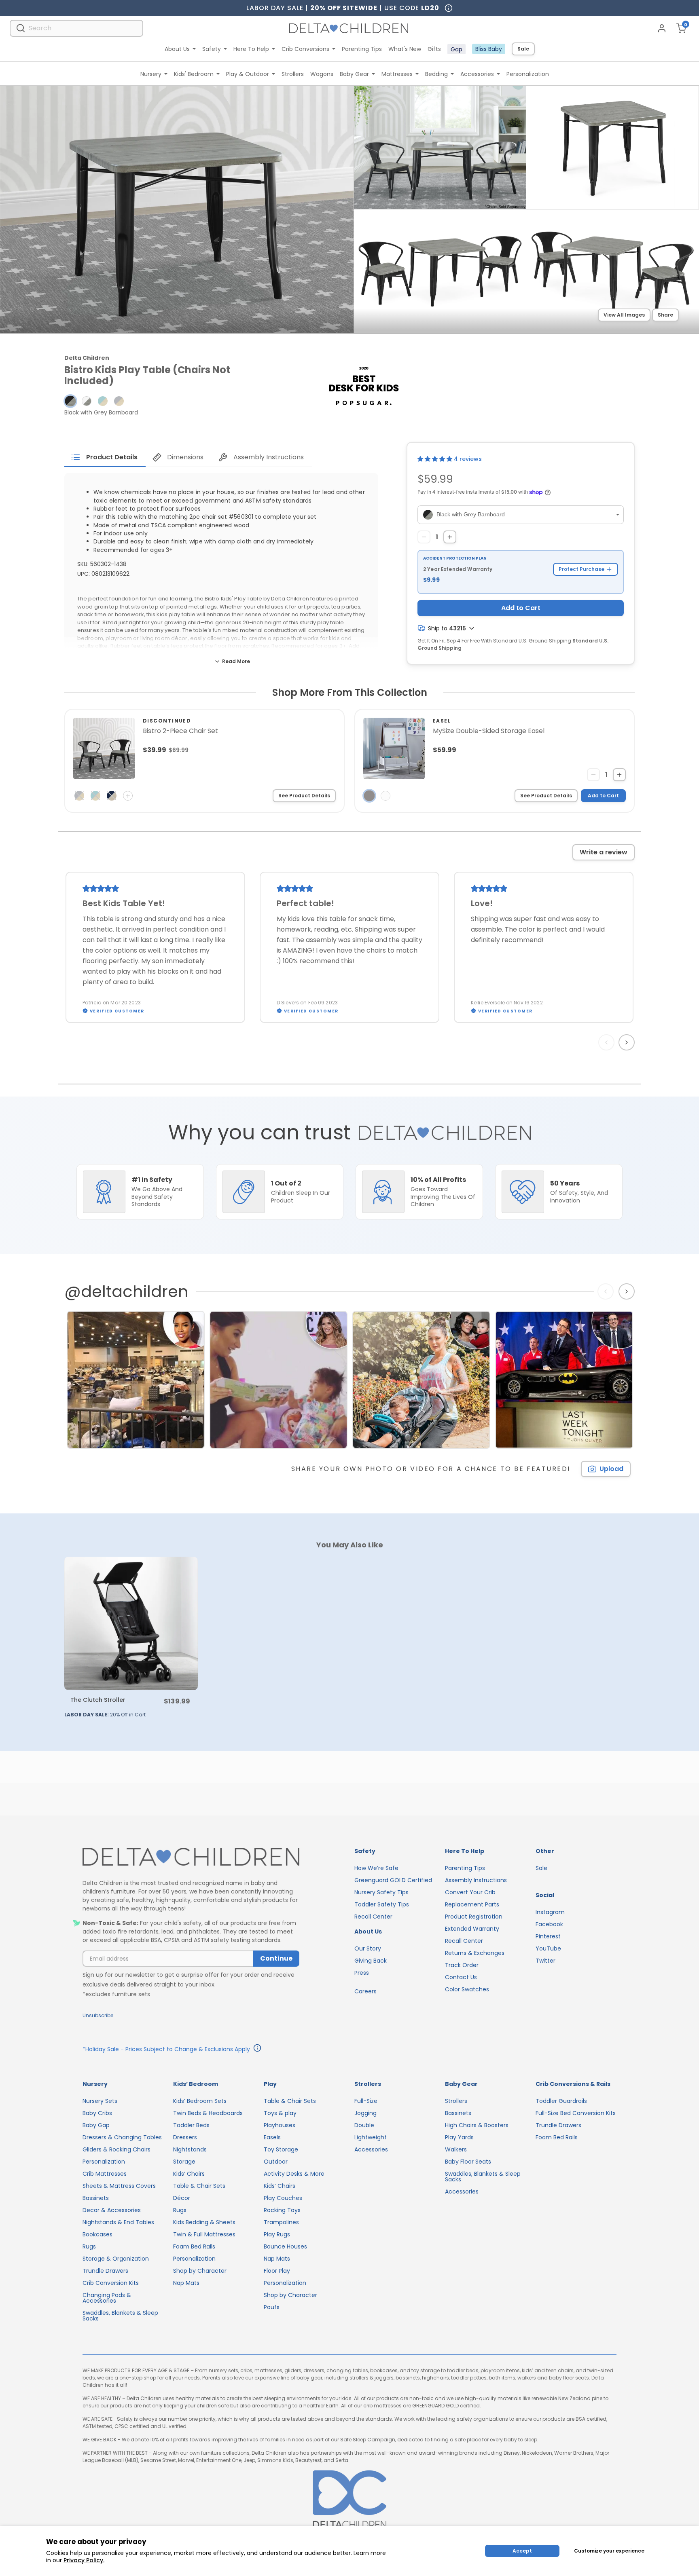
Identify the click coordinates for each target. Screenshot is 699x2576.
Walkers (456, 2149)
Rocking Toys (282, 2210)
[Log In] (662, 28)
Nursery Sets (100, 2101)
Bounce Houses (285, 2246)
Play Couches (283, 2198)
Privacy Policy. (84, 2560)
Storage (184, 2162)
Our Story (368, 1948)
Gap (456, 49)
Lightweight (371, 2137)
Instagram (550, 1912)
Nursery (151, 74)
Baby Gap (96, 2125)
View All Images (624, 315)
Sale (523, 49)
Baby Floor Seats (468, 2162)
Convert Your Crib (470, 1892)
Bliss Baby (489, 49)
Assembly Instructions (476, 1880)
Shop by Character (200, 2271)
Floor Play (277, 2271)
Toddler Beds (191, 2125)
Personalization (528, 74)
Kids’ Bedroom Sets (200, 2101)
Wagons (322, 74)
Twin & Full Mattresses (204, 2234)
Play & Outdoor (248, 74)
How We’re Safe (376, 1868)
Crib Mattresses (105, 2174)
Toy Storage (281, 2149)
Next (628, 1042)
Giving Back (371, 1961)
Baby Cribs (97, 2113)
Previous (608, 1042)
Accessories (477, 74)
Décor (182, 2198)
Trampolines (281, 2222)
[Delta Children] (191, 1857)
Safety (212, 49)
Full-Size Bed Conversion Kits (576, 2113)
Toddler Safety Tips (382, 1904)
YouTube (548, 1948)
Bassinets (96, 2198)
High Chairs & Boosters (477, 2125)
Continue (276, 1958)
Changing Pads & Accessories (107, 2298)
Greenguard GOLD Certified (393, 1880)
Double (364, 2125)
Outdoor (276, 2162)
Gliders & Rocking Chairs (116, 2149)
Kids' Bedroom (194, 74)
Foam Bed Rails (194, 2246)
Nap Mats (186, 2283)
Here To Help (251, 49)
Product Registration (474, 1917)
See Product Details (304, 796)
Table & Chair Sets (199, 2186)
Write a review (604, 852)
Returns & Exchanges (475, 1953)
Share (665, 315)
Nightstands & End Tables (118, 2222)
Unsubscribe (98, 2015)
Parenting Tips (362, 49)
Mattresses (397, 74)
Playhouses (280, 2125)
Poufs (272, 2307)
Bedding (436, 74)
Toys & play (280, 2113)
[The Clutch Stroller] (131, 1623)
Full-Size (366, 2101)
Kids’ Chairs (189, 2174)
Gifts (434, 49)
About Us (177, 49)
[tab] (105, 457)
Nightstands (190, 2149)
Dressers (185, 2137)
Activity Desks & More (294, 2174)
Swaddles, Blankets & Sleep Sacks (120, 2316)
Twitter (545, 1961)
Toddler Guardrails (561, 2101)
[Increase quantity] (450, 537)
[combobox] (76, 28)
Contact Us (461, 1977)
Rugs (89, 2246)
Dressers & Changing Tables (122, 2137)
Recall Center (373, 1917)
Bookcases (97, 2234)
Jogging (365, 2113)
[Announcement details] (257, 2049)
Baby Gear (354, 74)
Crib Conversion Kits (111, 2283)
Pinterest (548, 1936)
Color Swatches (467, 1989)
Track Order (462, 1965)
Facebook (549, 1924)
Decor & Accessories (112, 2210)
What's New (405, 49)
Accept (522, 2551)
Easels (272, 2137)
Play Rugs (277, 2234)
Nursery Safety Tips (381, 1892)
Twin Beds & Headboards (208, 2113)
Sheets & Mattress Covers (119, 2186)
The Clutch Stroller (98, 1700)
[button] (70, 401)
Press (362, 1973)
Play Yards (459, 2137)
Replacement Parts (472, 1904)
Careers (365, 1991)
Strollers (293, 74)
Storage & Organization (116, 2259)
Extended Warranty (472, 1929)
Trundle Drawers (105, 2271)
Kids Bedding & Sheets (204, 2222)
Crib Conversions (305, 49)
